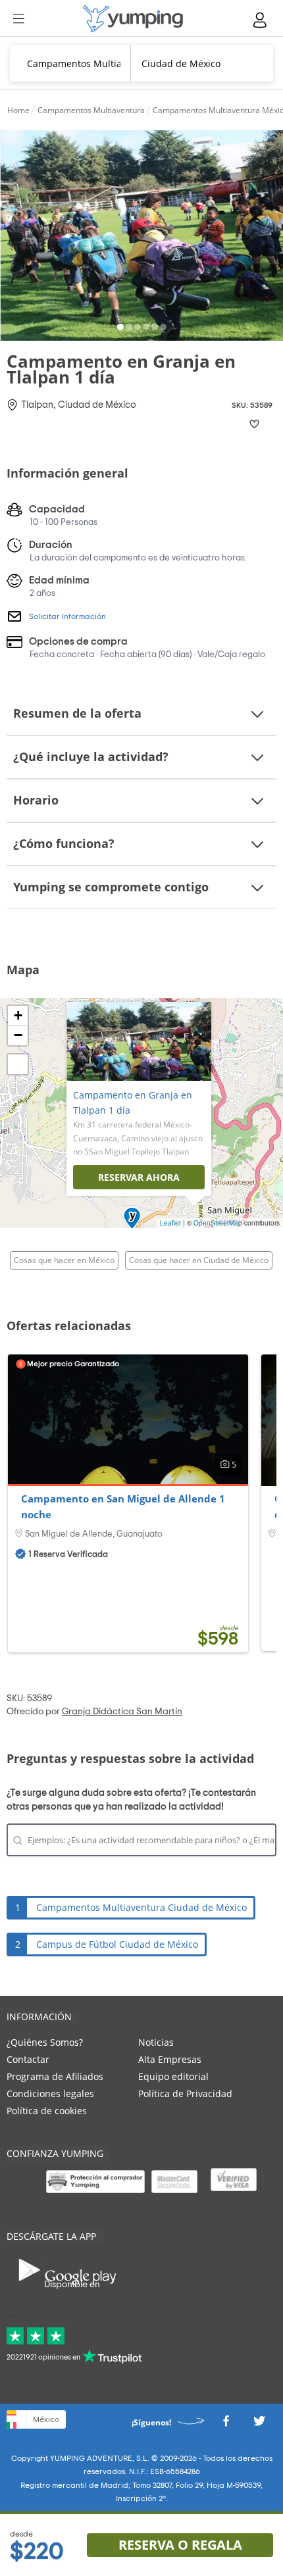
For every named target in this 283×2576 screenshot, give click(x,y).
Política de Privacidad (185, 2093)
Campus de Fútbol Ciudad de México (117, 1944)
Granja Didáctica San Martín (122, 1712)
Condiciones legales (50, 2093)
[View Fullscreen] (18, 1064)
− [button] (18, 1035)
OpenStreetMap (218, 1223)
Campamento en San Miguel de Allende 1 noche (123, 1506)
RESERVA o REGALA (180, 2545)
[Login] (261, 20)
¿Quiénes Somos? (45, 2042)
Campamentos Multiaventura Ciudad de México (141, 1907)
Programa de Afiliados (55, 2076)
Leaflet (170, 1223)
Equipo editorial (173, 2076)
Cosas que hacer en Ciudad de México (199, 1260)
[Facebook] (226, 2424)
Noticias (156, 2042)
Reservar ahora (139, 1177)
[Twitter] (259, 2424)
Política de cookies (47, 2111)
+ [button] (18, 1015)
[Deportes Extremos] (133, 19)
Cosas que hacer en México (64, 1260)
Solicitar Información (67, 616)
